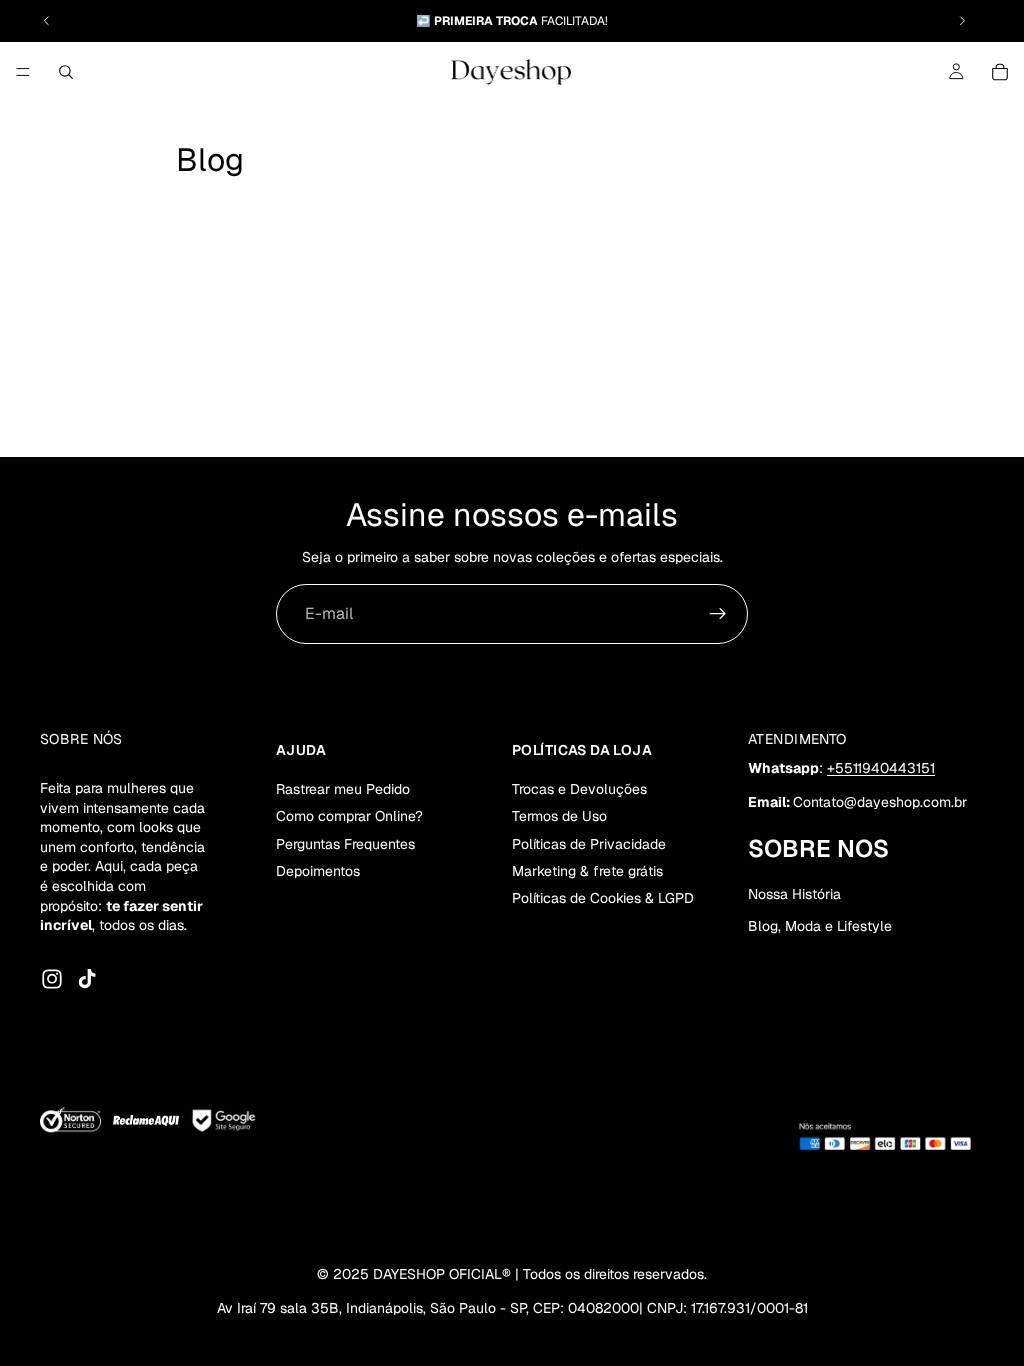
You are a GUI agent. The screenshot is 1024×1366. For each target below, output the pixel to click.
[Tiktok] (87, 979)
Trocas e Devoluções (579, 789)
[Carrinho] (1000, 72)
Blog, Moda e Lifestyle (820, 926)
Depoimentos (318, 871)
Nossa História (794, 894)
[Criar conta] (718, 614)
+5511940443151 (881, 768)
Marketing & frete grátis (587, 871)
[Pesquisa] (66, 72)
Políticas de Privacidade (589, 843)
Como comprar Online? (349, 816)
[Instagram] (52, 979)
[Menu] (23, 72)
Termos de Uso (559, 816)
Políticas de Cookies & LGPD (603, 898)
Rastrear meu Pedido (343, 789)
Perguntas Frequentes (345, 843)
